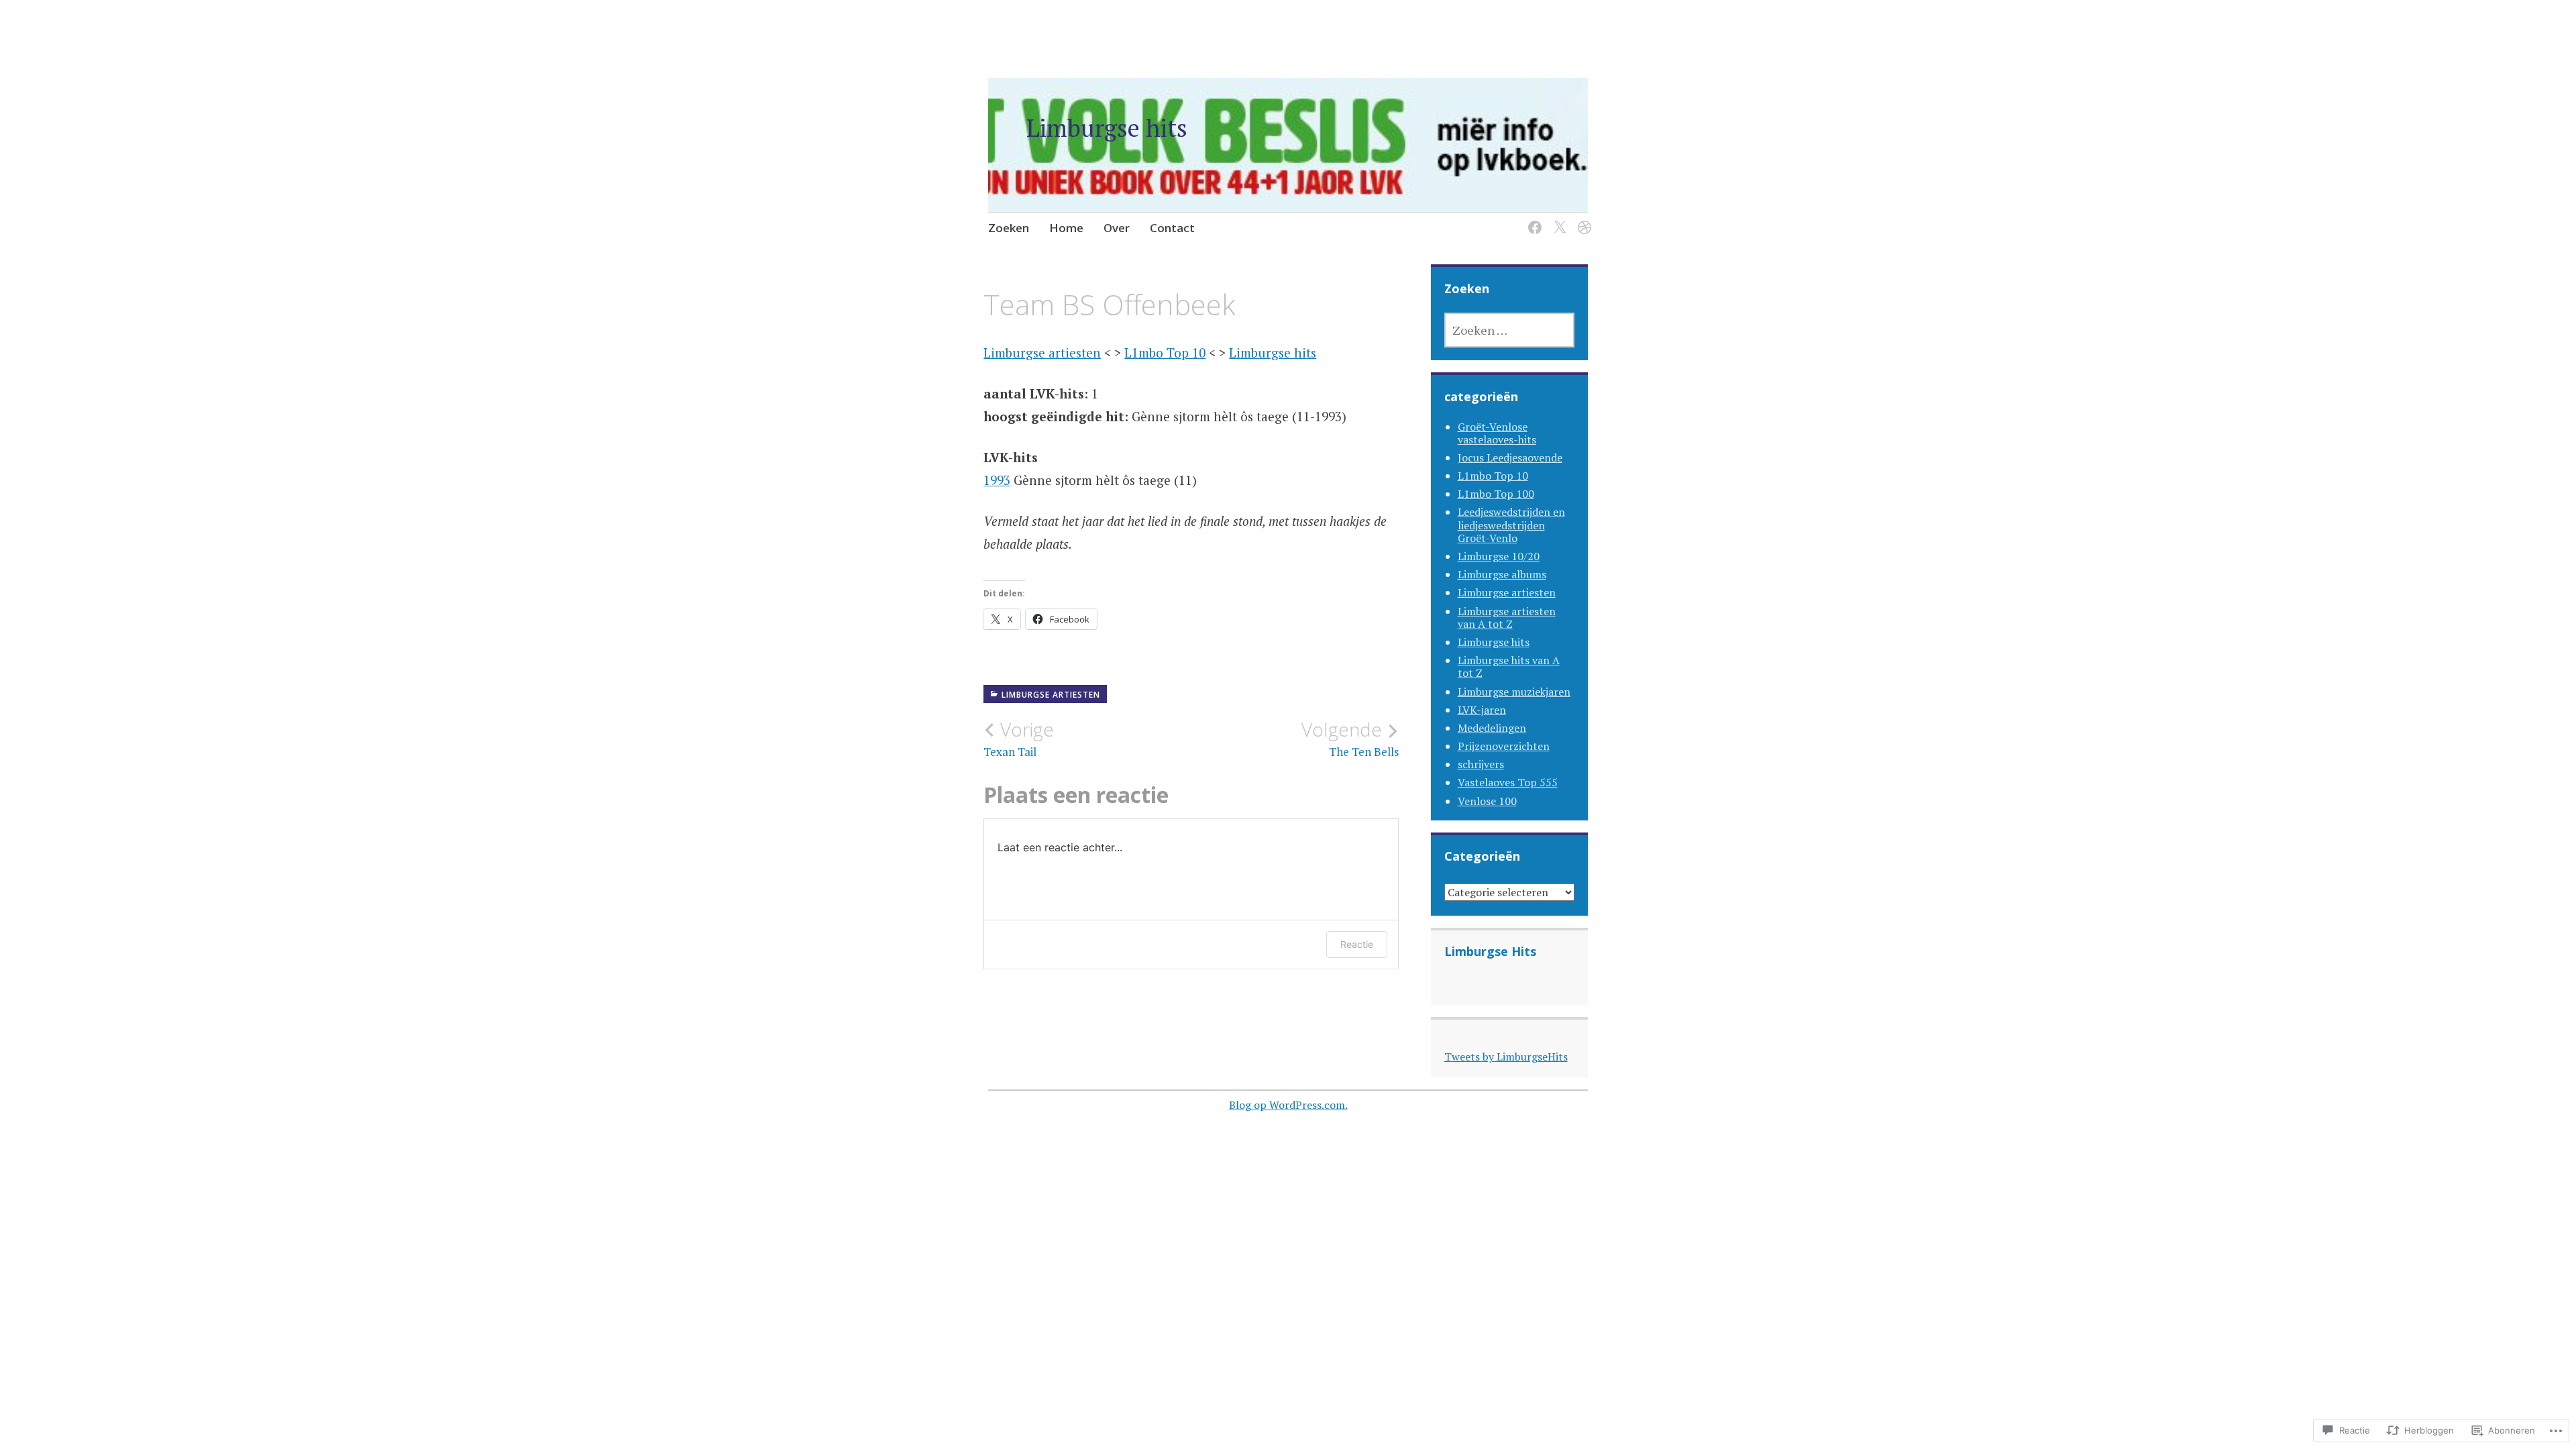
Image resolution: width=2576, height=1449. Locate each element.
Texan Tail (1019, 739)
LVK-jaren (1482, 710)
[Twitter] (1557, 219)
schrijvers (1481, 764)
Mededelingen (1492, 728)
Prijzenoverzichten (1504, 746)
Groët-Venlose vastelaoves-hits (1497, 433)
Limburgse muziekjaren (1514, 692)
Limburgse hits (1107, 128)
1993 (997, 480)
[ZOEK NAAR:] (1510, 330)
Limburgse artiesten (1042, 353)
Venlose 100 (1487, 801)
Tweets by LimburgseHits (1506, 1057)
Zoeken (1009, 228)
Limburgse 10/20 (1499, 556)
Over (1117, 228)
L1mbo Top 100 (1496, 494)
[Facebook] (1533, 219)
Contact (1172, 228)
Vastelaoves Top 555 (1508, 782)
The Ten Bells (1350, 739)
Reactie (1357, 944)
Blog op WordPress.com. (1288, 1105)
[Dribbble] (1582, 219)
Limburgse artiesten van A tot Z (1507, 618)
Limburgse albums (1502, 574)
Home (1066, 228)
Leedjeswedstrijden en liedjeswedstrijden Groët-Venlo (1511, 525)
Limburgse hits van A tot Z (1509, 666)
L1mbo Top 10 (1165, 353)
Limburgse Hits (1490, 951)
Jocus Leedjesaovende (1510, 458)
